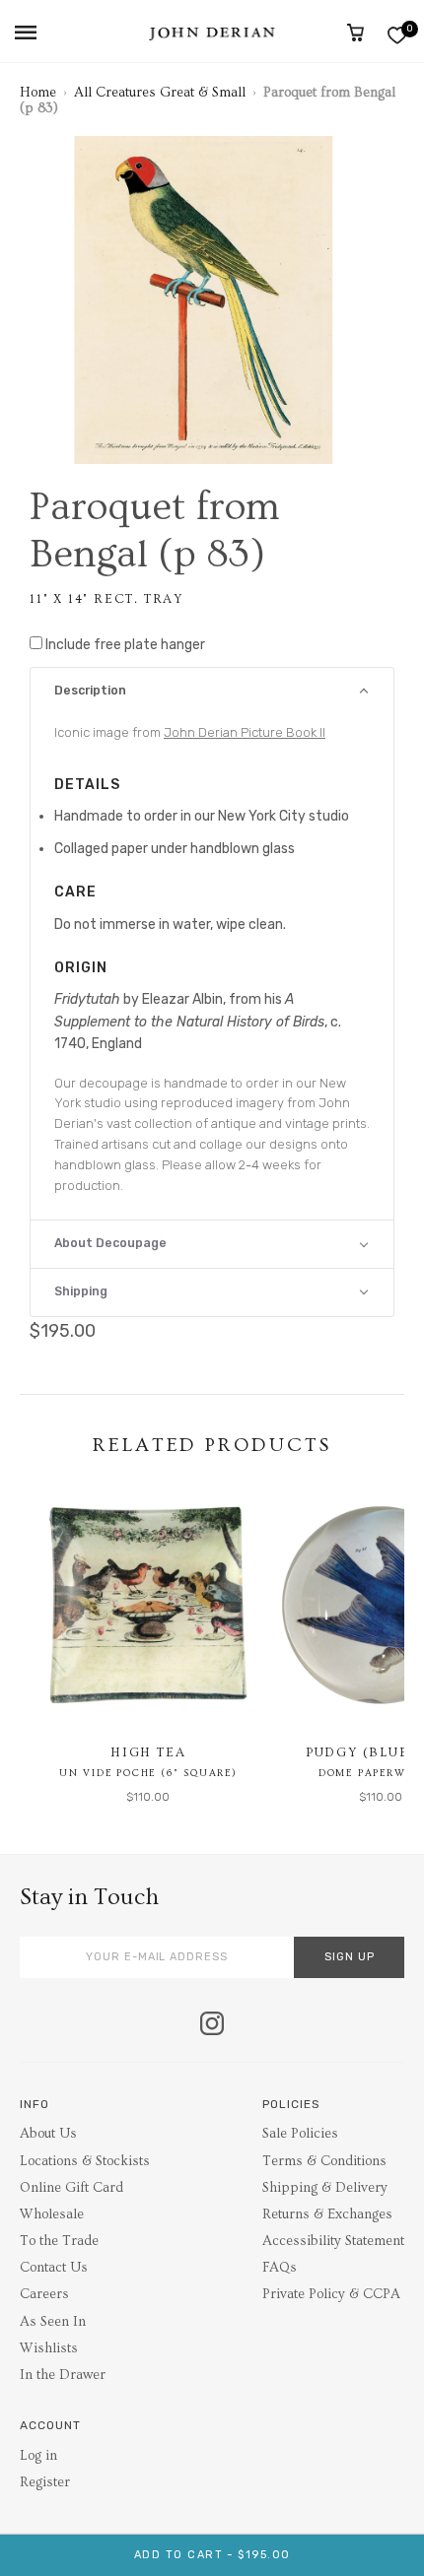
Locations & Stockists (85, 2161)
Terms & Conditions (324, 2161)
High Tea (148, 1752)
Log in (38, 2456)
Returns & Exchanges (327, 2214)
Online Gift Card (71, 2188)
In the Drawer (63, 2375)
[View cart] (355, 33)
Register (45, 2482)
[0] (397, 35)
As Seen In (53, 2322)
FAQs (280, 2268)
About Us (48, 2134)
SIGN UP (350, 1957)
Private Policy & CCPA (331, 2294)
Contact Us (54, 2268)
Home (38, 93)
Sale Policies (300, 2134)
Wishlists (49, 2348)
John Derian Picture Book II (245, 732)
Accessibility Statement (333, 2241)
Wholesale (52, 2214)
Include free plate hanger (125, 645)
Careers (44, 2294)
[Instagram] (212, 2025)
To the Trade (59, 2241)
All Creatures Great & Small (160, 93)
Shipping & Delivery (325, 2188)
